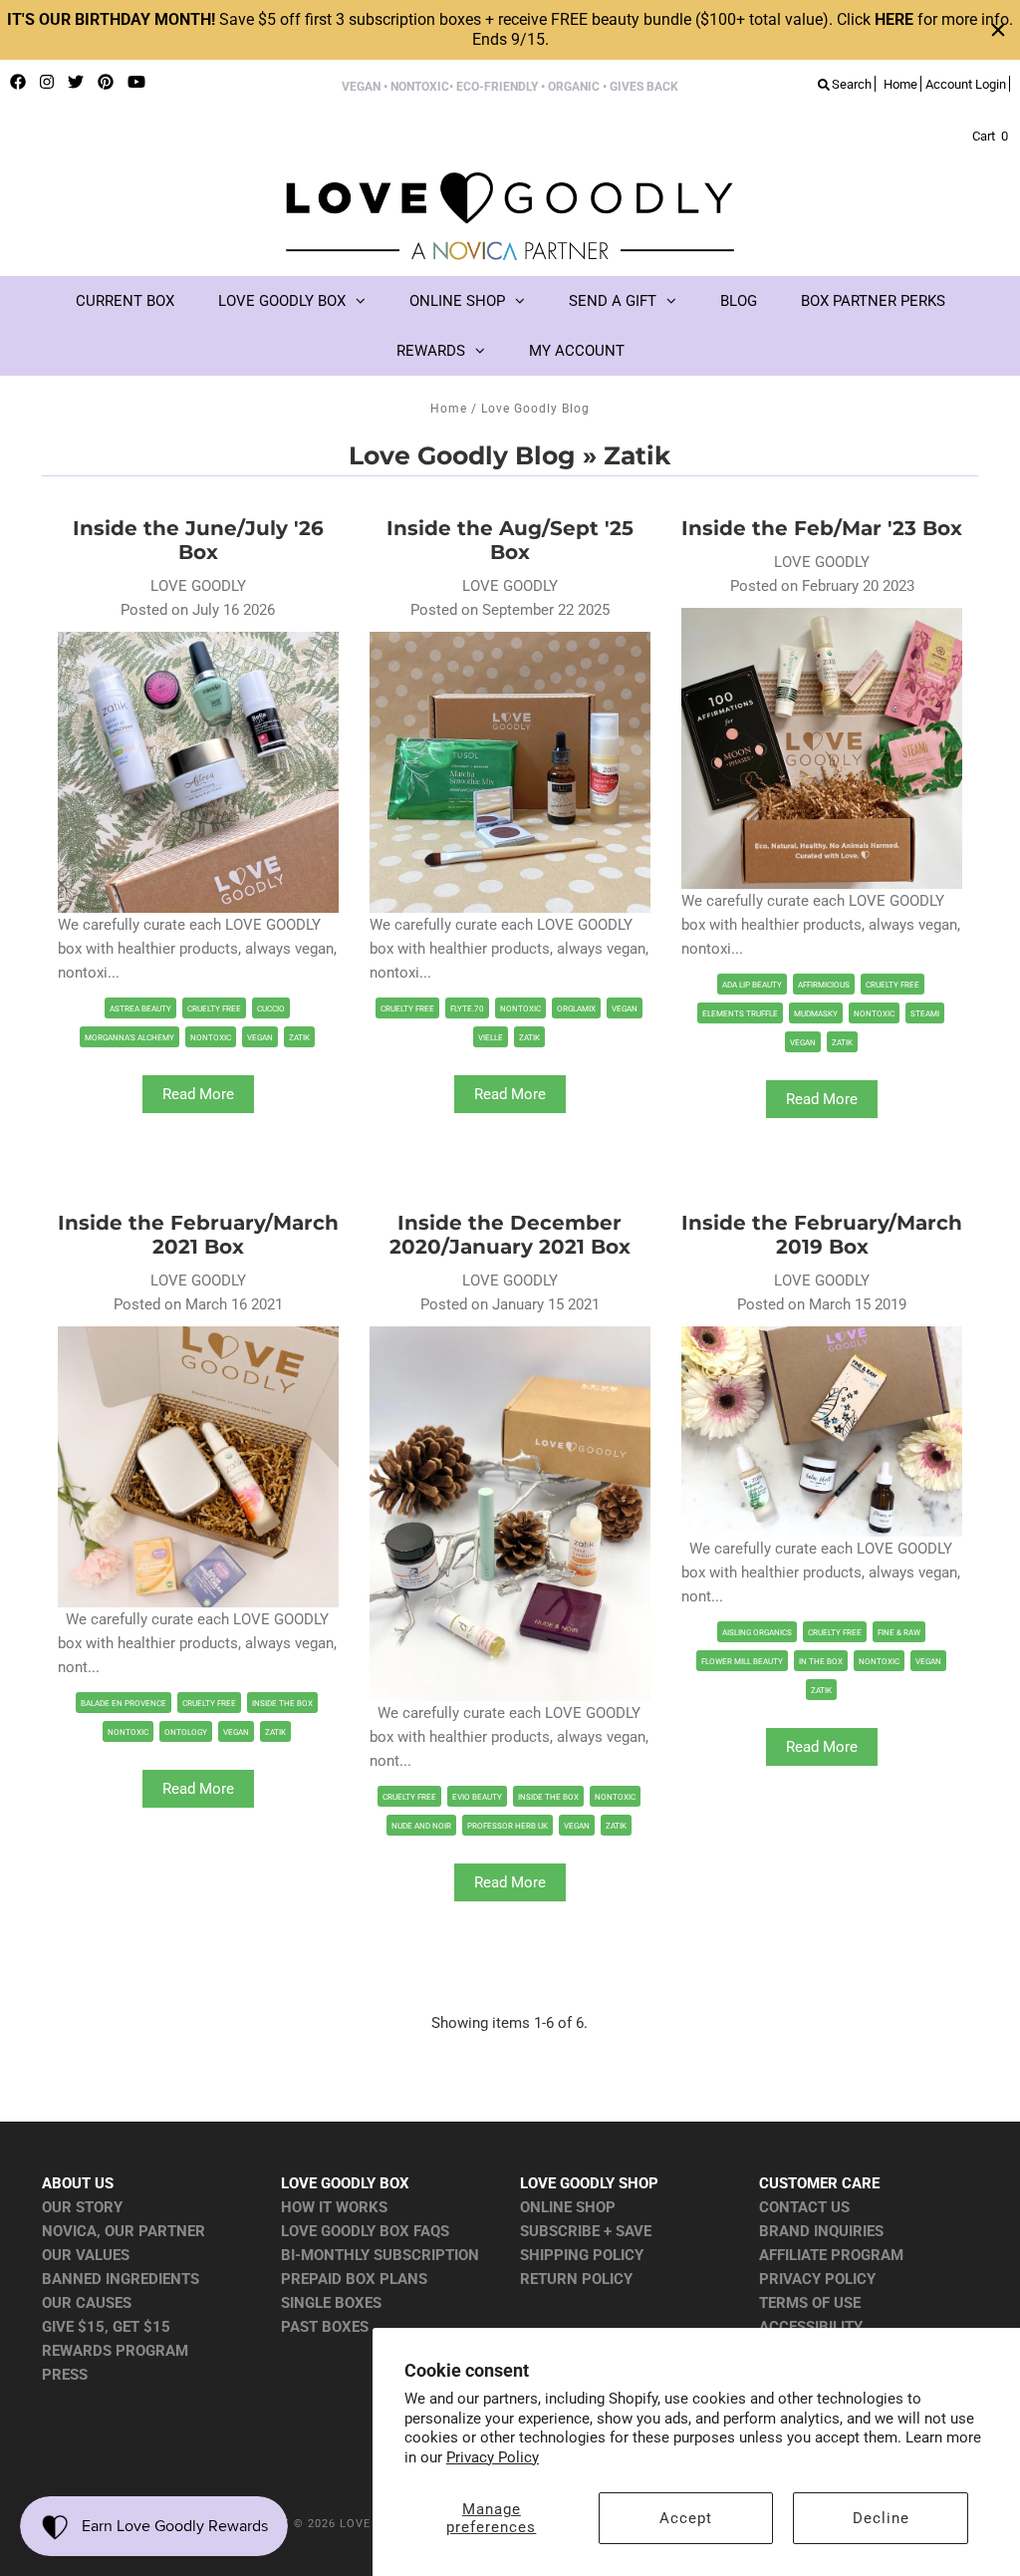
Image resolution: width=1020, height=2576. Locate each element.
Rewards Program (115, 2351)
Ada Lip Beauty (752, 985)
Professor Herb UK (508, 1826)
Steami (925, 1014)
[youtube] (136, 83)
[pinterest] (106, 83)
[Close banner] (998, 30)
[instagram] (47, 83)
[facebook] (18, 83)
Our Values (86, 2255)
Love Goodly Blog (462, 455)
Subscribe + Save (586, 2231)
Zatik (299, 1038)
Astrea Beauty (140, 1009)
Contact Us (804, 2207)
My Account (577, 351)
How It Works (334, 2207)
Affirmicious (824, 985)
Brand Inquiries (821, 2231)
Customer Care (819, 2183)
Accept (686, 2518)
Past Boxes (325, 2327)
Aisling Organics (757, 1633)
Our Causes (87, 2303)
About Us (78, 2183)
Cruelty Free (214, 1009)
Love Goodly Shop (589, 2183)
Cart (990, 136)
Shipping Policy (582, 2255)
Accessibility (811, 2327)
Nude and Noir (421, 1826)
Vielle (491, 1038)
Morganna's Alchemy (129, 1038)
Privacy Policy (493, 2457)
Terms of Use (810, 2303)
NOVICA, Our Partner (124, 2231)
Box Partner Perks (873, 301)
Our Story (82, 2207)
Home (449, 409)
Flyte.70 (467, 1009)
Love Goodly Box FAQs (365, 2231)
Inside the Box (282, 1704)
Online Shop (457, 301)
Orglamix (576, 1009)
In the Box (821, 1662)
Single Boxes (331, 2303)
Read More (198, 1094)
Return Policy (576, 2279)
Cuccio (271, 1009)
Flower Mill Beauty (742, 1662)
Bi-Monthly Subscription (380, 2255)
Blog (739, 301)
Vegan (260, 1038)
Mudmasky (816, 1014)
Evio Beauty (477, 1797)
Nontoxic (211, 1038)
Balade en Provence (124, 1704)
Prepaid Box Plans (354, 2279)
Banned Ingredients (121, 2279)
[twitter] (76, 83)
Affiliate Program (831, 2255)
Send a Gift (613, 301)
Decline (881, 2518)
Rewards (431, 351)
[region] (510, 30)
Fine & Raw (899, 1633)
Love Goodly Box (282, 301)
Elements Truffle (740, 1014)
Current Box (125, 301)
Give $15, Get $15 (106, 2327)
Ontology (186, 1732)
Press (65, 2375)
